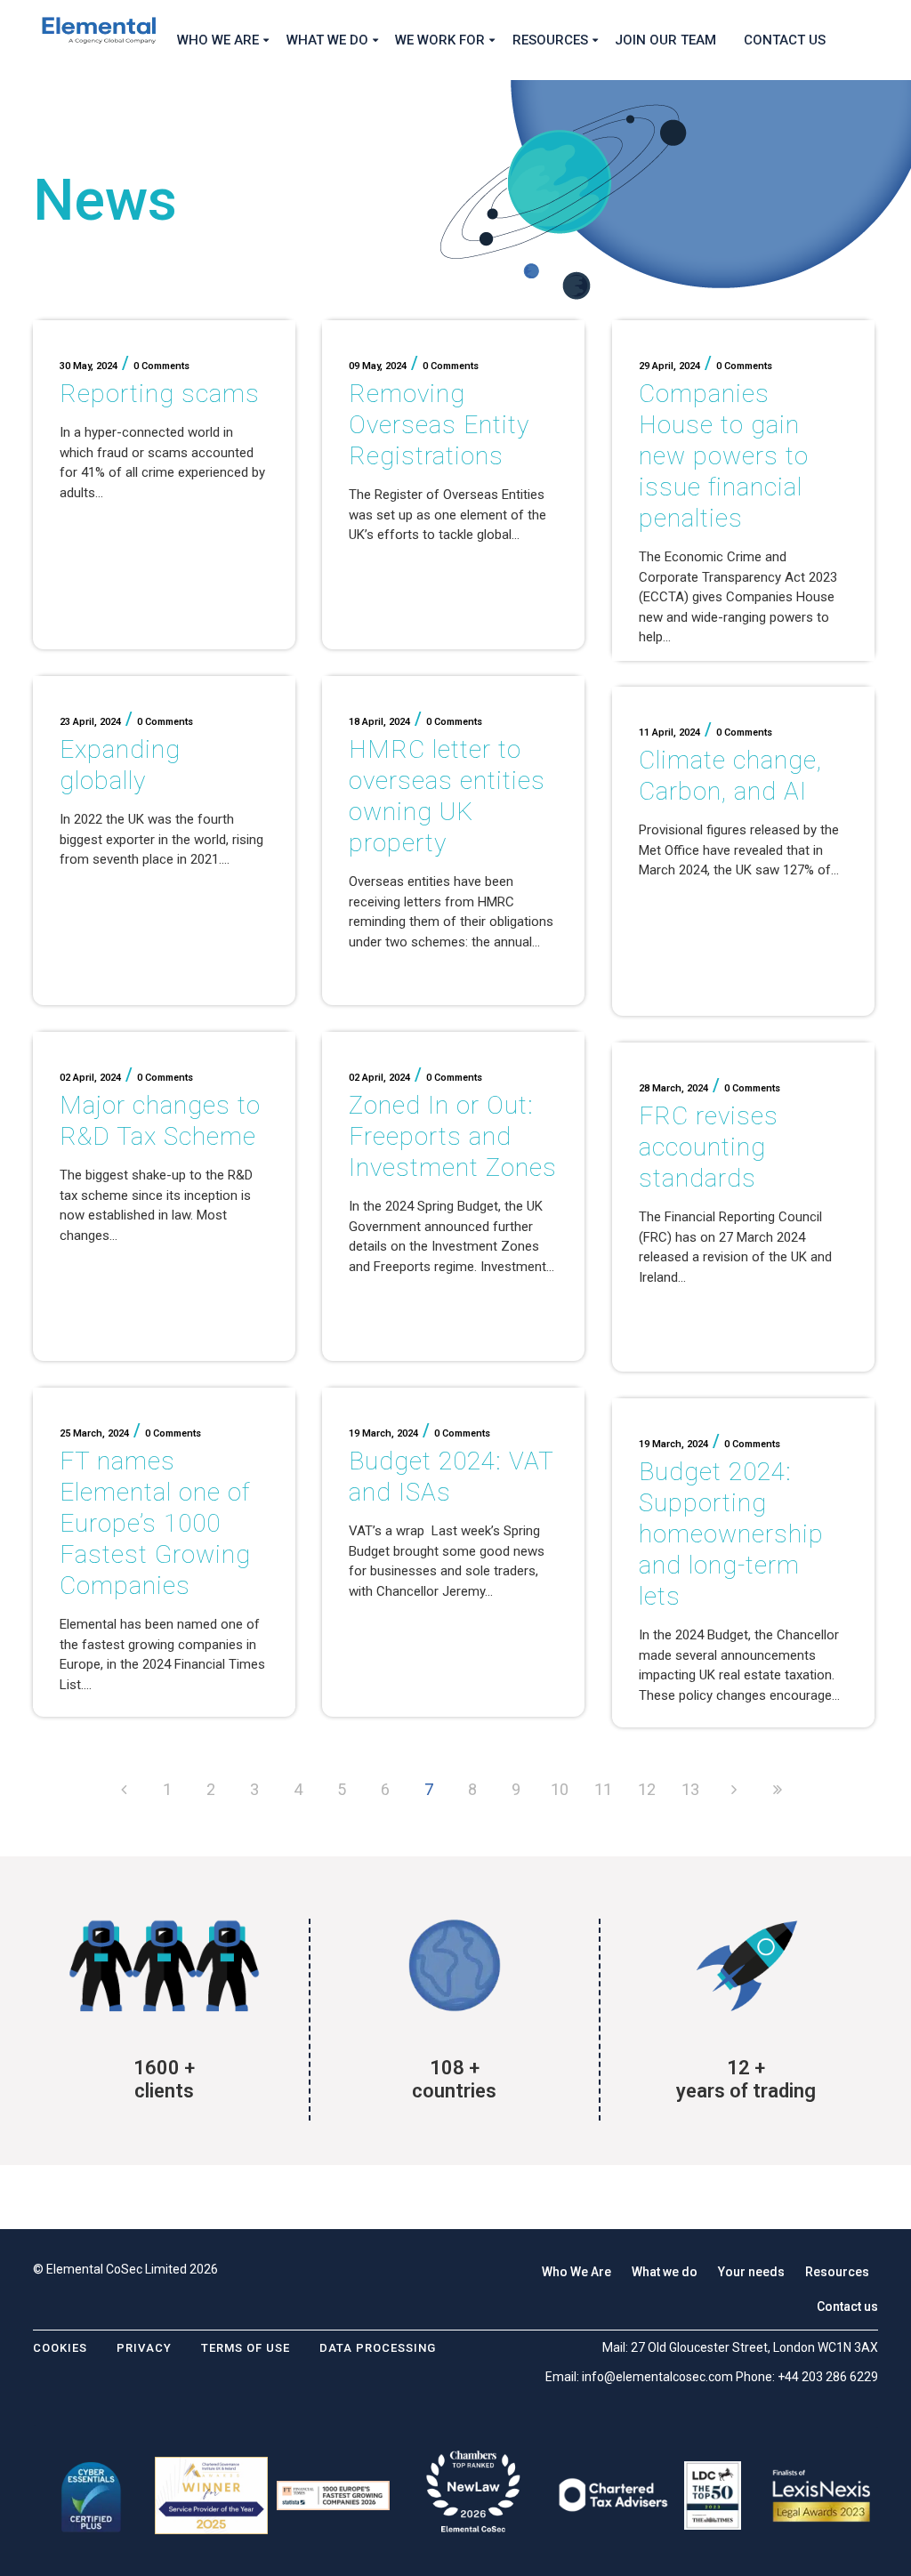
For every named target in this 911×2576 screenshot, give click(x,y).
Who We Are (576, 2272)
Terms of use (246, 2348)
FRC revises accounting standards (709, 1147)
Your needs (751, 2272)
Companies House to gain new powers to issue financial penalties (724, 456)
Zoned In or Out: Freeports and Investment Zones (453, 1136)
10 (560, 1789)
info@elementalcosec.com (657, 2377)
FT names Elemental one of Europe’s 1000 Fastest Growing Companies (155, 1523)
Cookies (60, 2348)
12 (647, 1789)
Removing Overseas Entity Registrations (439, 425)
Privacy (144, 2348)
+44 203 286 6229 (828, 2377)
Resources (837, 2272)
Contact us (847, 2306)
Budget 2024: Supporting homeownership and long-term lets (731, 1534)
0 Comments (161, 366)
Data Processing (378, 2348)
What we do (665, 2272)
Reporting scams (160, 394)
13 (690, 1789)
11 (603, 1789)
